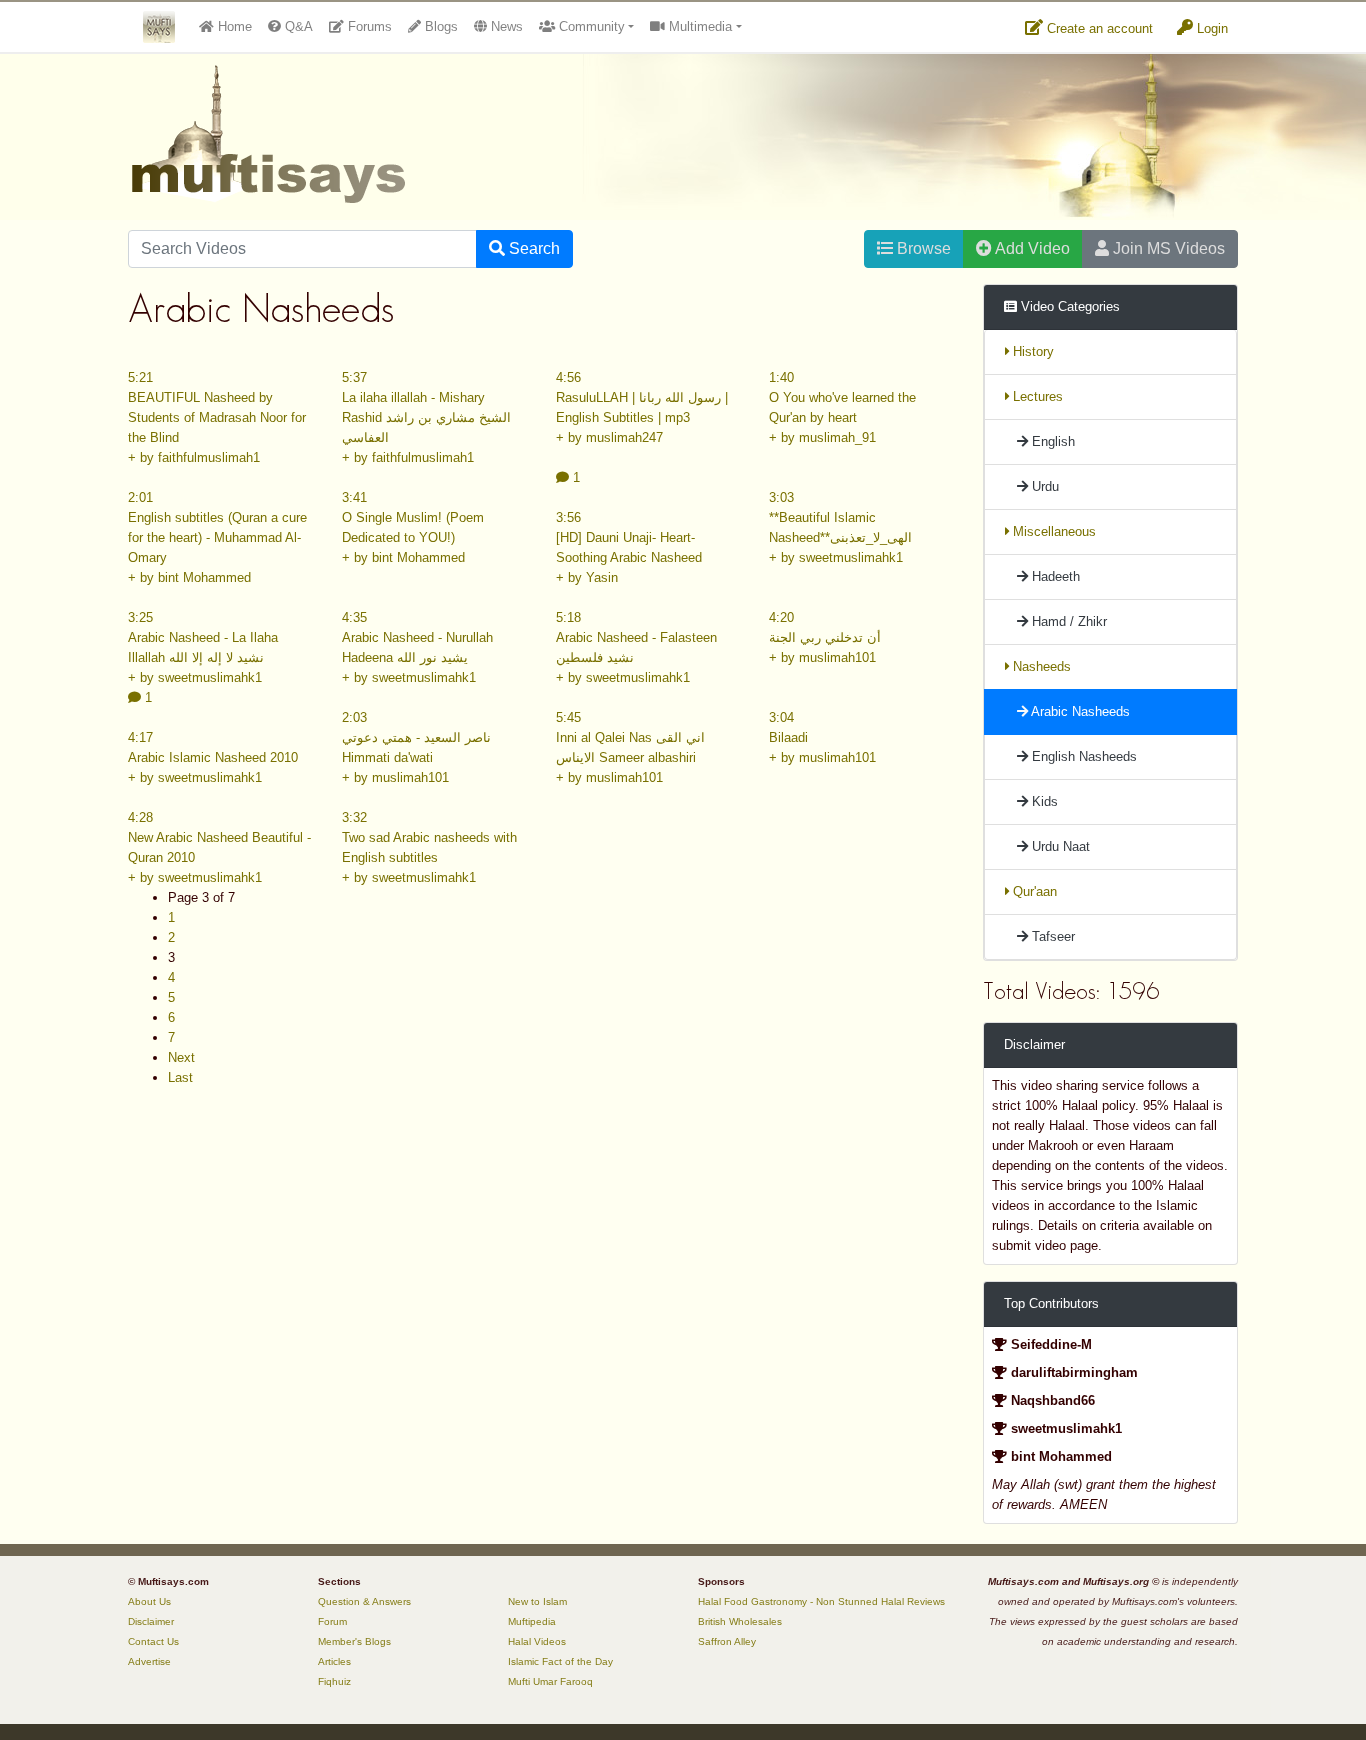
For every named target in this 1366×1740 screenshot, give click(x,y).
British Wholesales (740, 1621)
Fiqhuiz (334, 1681)
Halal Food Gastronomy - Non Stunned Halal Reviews (821, 1601)
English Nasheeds (1082, 756)
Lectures (1036, 396)
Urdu (1043, 486)
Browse (922, 248)
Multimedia (698, 26)
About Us (149, 1601)
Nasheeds (1040, 666)
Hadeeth (1054, 576)
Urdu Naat (1059, 846)
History (1031, 351)
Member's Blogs (354, 1641)
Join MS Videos (1167, 248)
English (1051, 441)
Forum (332, 1621)
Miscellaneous (1052, 531)
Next (181, 1057)
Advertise (149, 1661)
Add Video (1031, 248)
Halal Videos (537, 1641)
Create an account (1098, 28)
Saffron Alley (727, 1641)
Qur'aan (1033, 891)
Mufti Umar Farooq (550, 1681)
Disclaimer (151, 1621)
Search (532, 248)
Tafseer (1051, 936)
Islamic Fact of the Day (560, 1661)
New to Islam (537, 1601)
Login (1210, 28)
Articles (334, 1661)
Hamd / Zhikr (1067, 621)
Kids (1043, 801)
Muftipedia (532, 1621)
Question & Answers (364, 1601)
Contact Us (153, 1641)
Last (180, 1077)
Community (590, 26)
